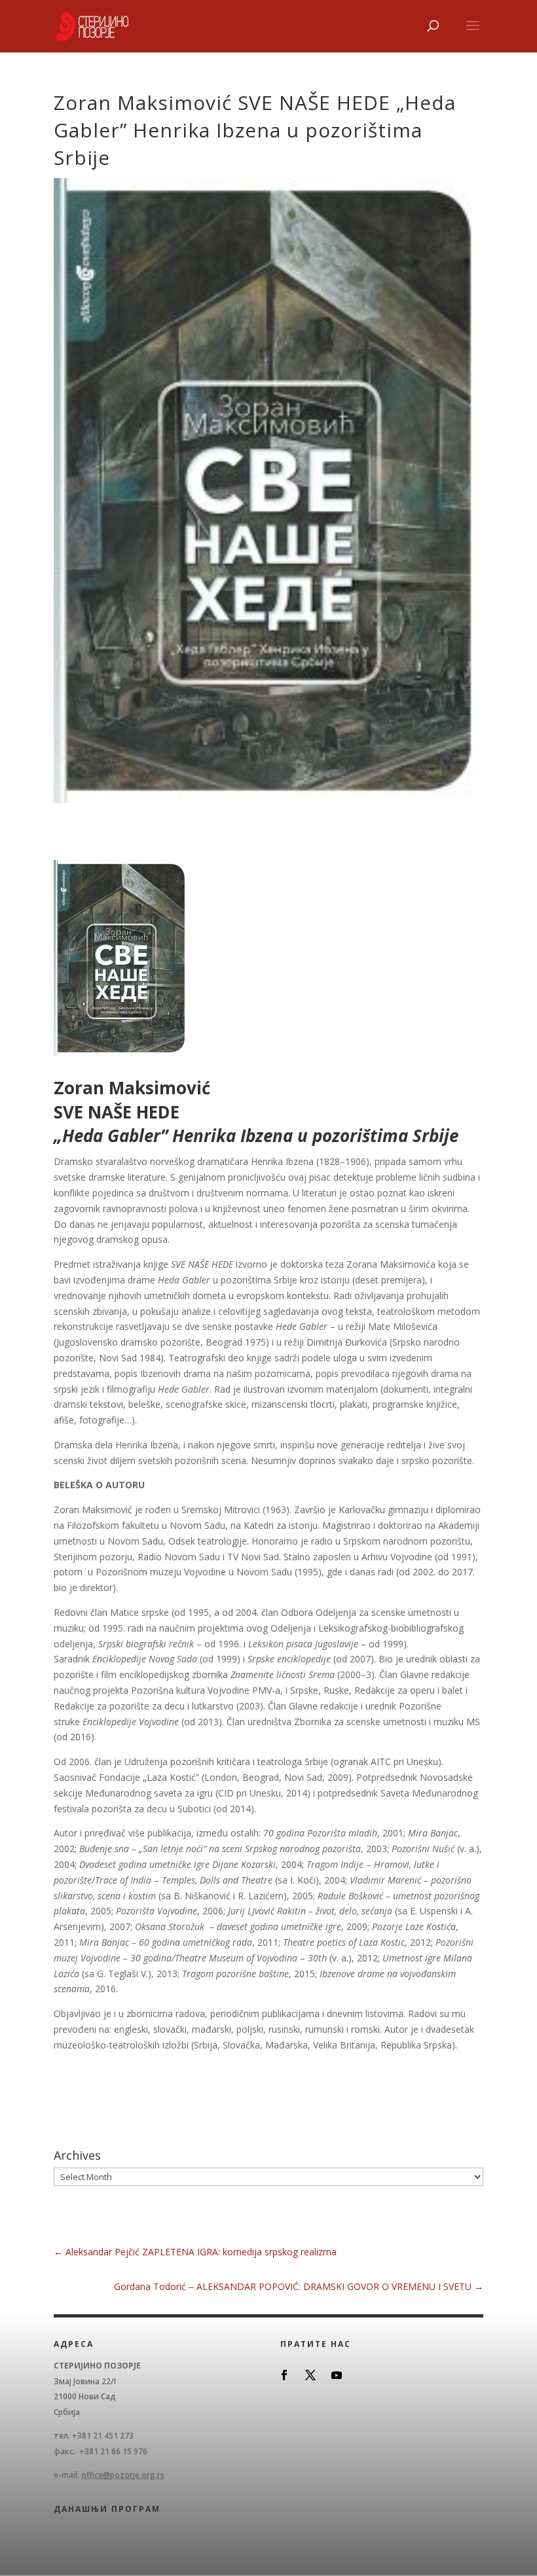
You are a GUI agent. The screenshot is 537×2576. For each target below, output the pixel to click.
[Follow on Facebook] (284, 2375)
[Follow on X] (310, 2375)
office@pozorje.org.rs (123, 2475)
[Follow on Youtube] (337, 2375)
